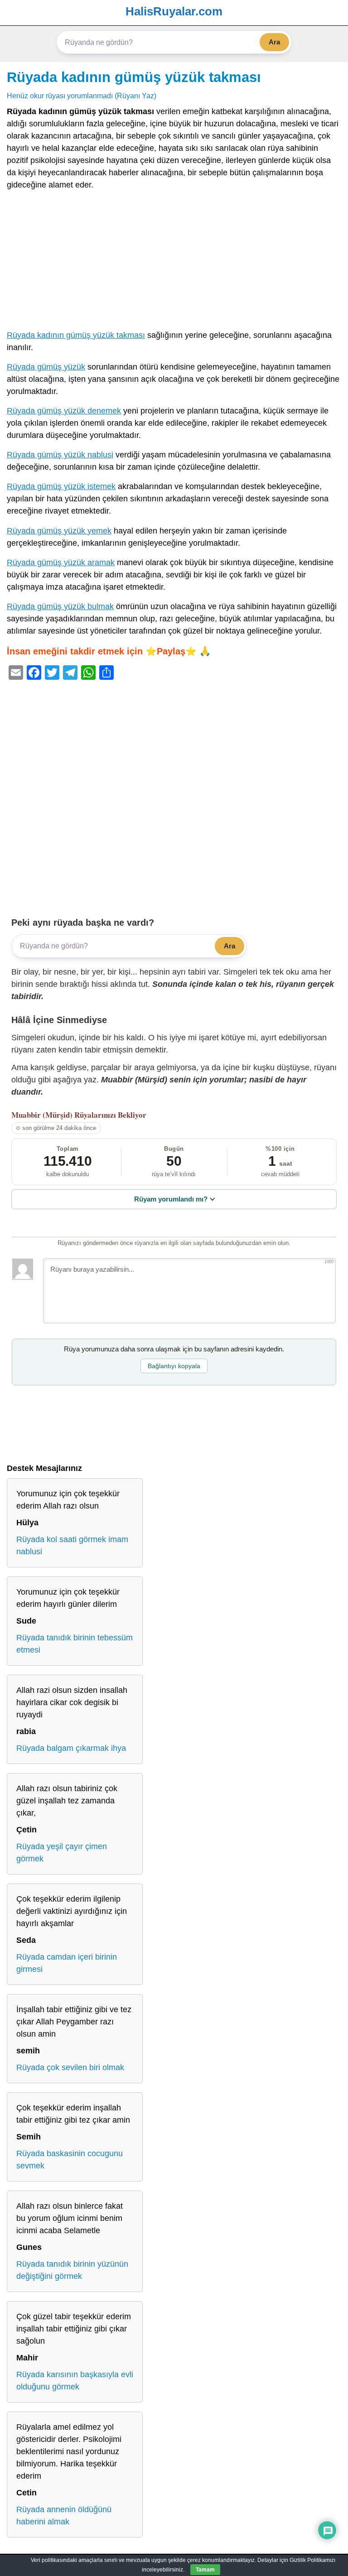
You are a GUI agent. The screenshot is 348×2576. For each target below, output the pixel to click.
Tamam (205, 2570)
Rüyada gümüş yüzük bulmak (60, 606)
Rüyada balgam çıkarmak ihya (71, 1748)
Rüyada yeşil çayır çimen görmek (62, 1853)
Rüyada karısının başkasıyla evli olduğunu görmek (75, 2381)
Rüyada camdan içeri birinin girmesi (67, 1963)
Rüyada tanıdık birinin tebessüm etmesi (75, 1644)
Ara (274, 42)
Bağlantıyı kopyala (174, 1366)
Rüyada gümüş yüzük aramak (61, 562)
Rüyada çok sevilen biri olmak (70, 2067)
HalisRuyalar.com (174, 11)
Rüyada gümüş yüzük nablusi (60, 455)
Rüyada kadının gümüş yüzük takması (134, 77)
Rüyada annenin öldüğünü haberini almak (64, 2516)
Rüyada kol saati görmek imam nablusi (72, 1545)
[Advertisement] (174, 262)
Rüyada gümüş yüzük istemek (61, 486)
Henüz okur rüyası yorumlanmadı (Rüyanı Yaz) (82, 96)
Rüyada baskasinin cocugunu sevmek (70, 2160)
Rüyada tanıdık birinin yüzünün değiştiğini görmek (72, 2270)
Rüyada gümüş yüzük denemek (64, 411)
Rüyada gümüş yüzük (46, 367)
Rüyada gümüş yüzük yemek (59, 531)
